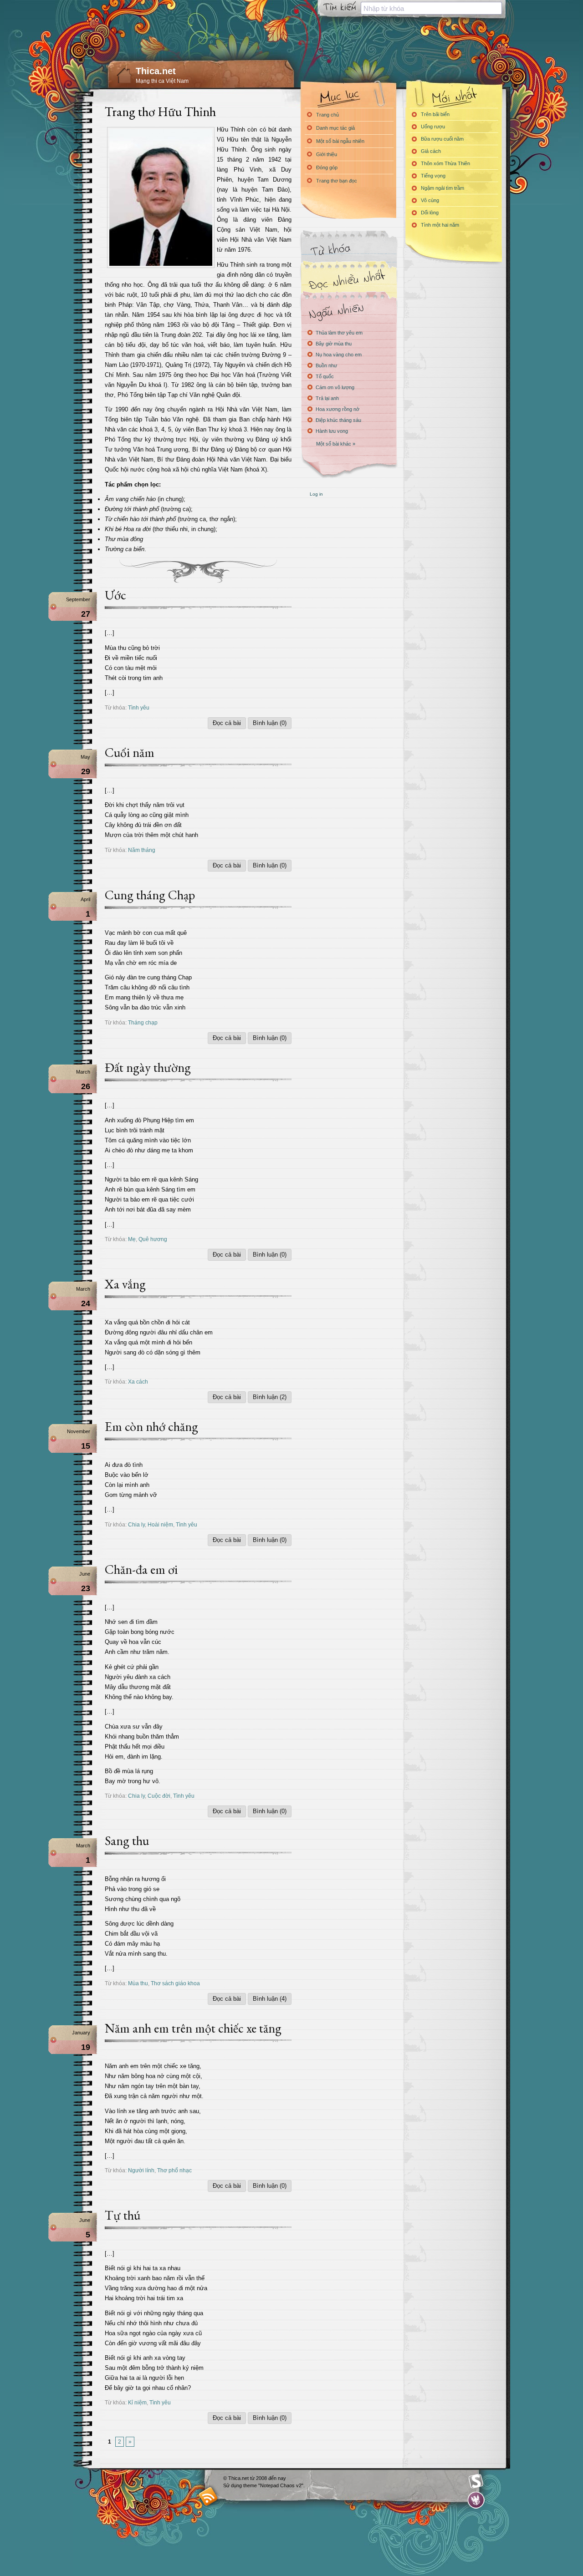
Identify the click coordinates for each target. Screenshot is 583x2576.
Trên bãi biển (435, 114)
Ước (115, 595)
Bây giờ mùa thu (334, 344)
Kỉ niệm (137, 2402)
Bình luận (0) (270, 723)
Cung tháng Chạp (150, 895)
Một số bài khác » (336, 444)
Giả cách (431, 151)
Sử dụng (233, 2485)
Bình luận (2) (270, 1397)
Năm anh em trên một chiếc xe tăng (193, 2028)
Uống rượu (433, 127)
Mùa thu (138, 1983)
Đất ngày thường (148, 1067)
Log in (316, 494)
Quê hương (153, 1239)
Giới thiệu (327, 154)
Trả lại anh (327, 398)
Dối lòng (430, 213)
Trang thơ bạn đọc (337, 181)
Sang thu (127, 1841)
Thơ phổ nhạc (174, 2170)
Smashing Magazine (476, 2481)
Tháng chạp (143, 1022)
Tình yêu (139, 707)
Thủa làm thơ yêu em (339, 333)
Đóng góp (327, 167)
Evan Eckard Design (476, 2500)
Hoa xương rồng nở (338, 409)
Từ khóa (348, 250)
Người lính (141, 2170)
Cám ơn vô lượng (335, 387)
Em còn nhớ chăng (151, 1426)
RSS (208, 2496)
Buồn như (326, 365)
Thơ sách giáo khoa (175, 1983)
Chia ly (136, 1524)
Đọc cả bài (227, 723)
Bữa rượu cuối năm (442, 139)
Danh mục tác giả (335, 128)
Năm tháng (142, 850)
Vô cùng (430, 200)
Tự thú (123, 2215)
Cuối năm (130, 752)
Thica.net (156, 71)
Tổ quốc (325, 376)
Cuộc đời (159, 1796)
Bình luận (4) (270, 1999)
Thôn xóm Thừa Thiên (445, 163)
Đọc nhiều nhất (348, 280)
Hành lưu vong (332, 431)
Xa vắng (125, 1284)
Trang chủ (327, 115)
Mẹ (132, 1239)
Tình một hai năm (440, 225)
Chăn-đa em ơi (141, 1569)
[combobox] (431, 8)
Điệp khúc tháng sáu (338, 420)
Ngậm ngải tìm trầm (442, 188)
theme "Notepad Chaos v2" (273, 2485)
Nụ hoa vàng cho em (339, 355)
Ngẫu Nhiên (348, 311)
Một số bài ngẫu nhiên (340, 141)
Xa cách (138, 1382)
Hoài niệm (160, 1524)
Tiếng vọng (433, 176)
